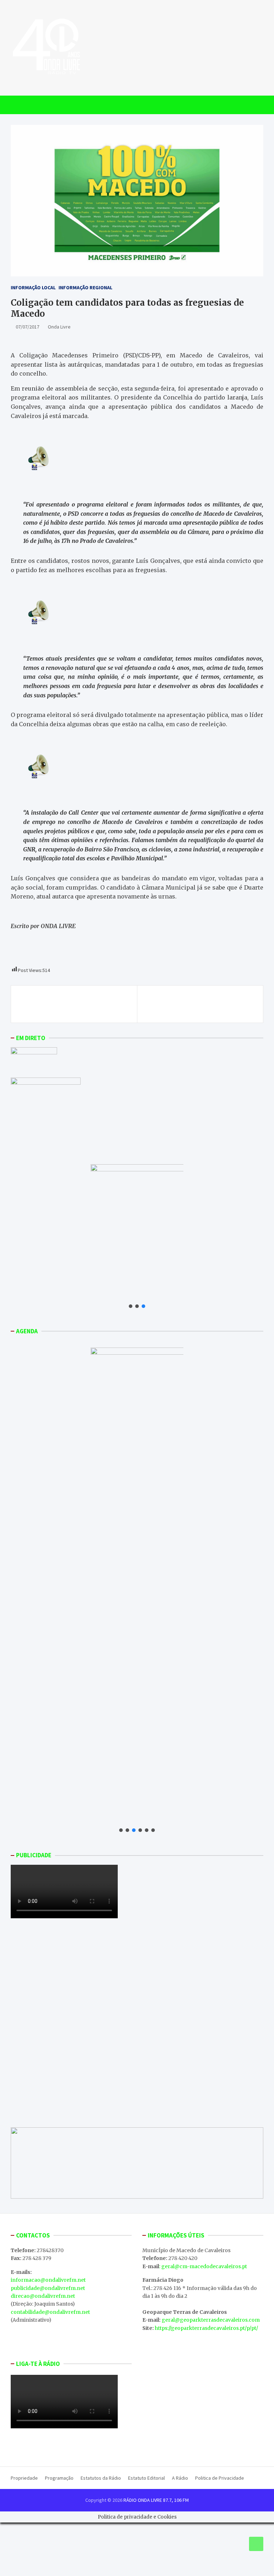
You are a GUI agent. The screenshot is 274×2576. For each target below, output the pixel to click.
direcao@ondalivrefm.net (43, 2296)
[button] (131, 1306)
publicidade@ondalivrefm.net (48, 2288)
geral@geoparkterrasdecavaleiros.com (211, 2320)
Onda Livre (59, 327)
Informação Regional (85, 287)
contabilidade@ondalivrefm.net (50, 2312)
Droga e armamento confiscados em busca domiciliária (200, 1004)
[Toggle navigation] (19, 105)
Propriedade (24, 2478)
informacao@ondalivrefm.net (48, 2280)
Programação (59, 2478)
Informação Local (33, 287)
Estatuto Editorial (146, 2478)
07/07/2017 (27, 327)
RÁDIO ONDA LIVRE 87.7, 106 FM (156, 2500)
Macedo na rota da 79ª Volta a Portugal (77, 1000)
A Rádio (180, 2478)
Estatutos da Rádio (101, 2478)
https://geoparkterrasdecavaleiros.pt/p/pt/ (206, 2328)
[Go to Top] (256, 2544)
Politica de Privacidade (220, 2478)
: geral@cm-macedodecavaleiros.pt (203, 2266)
